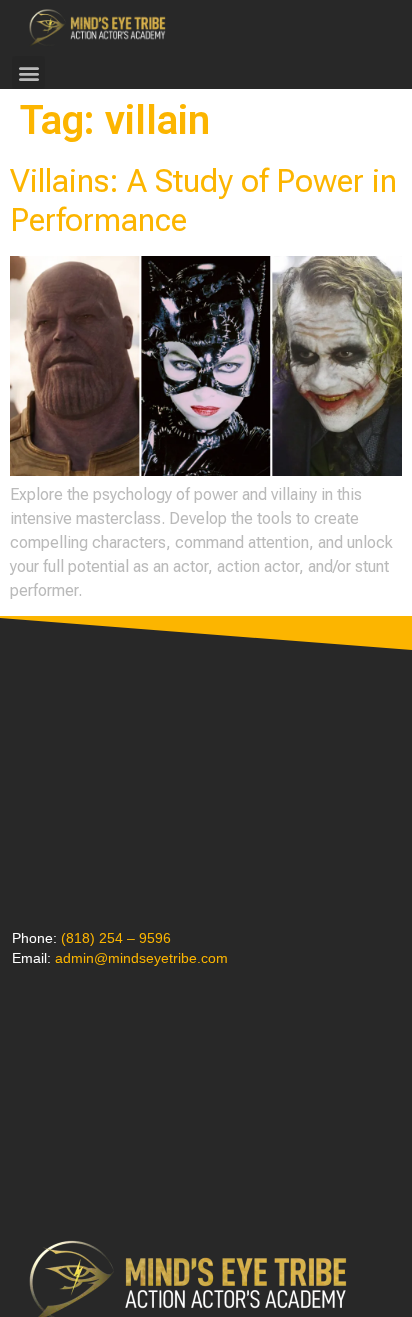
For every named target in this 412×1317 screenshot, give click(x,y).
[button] (28, 72)
